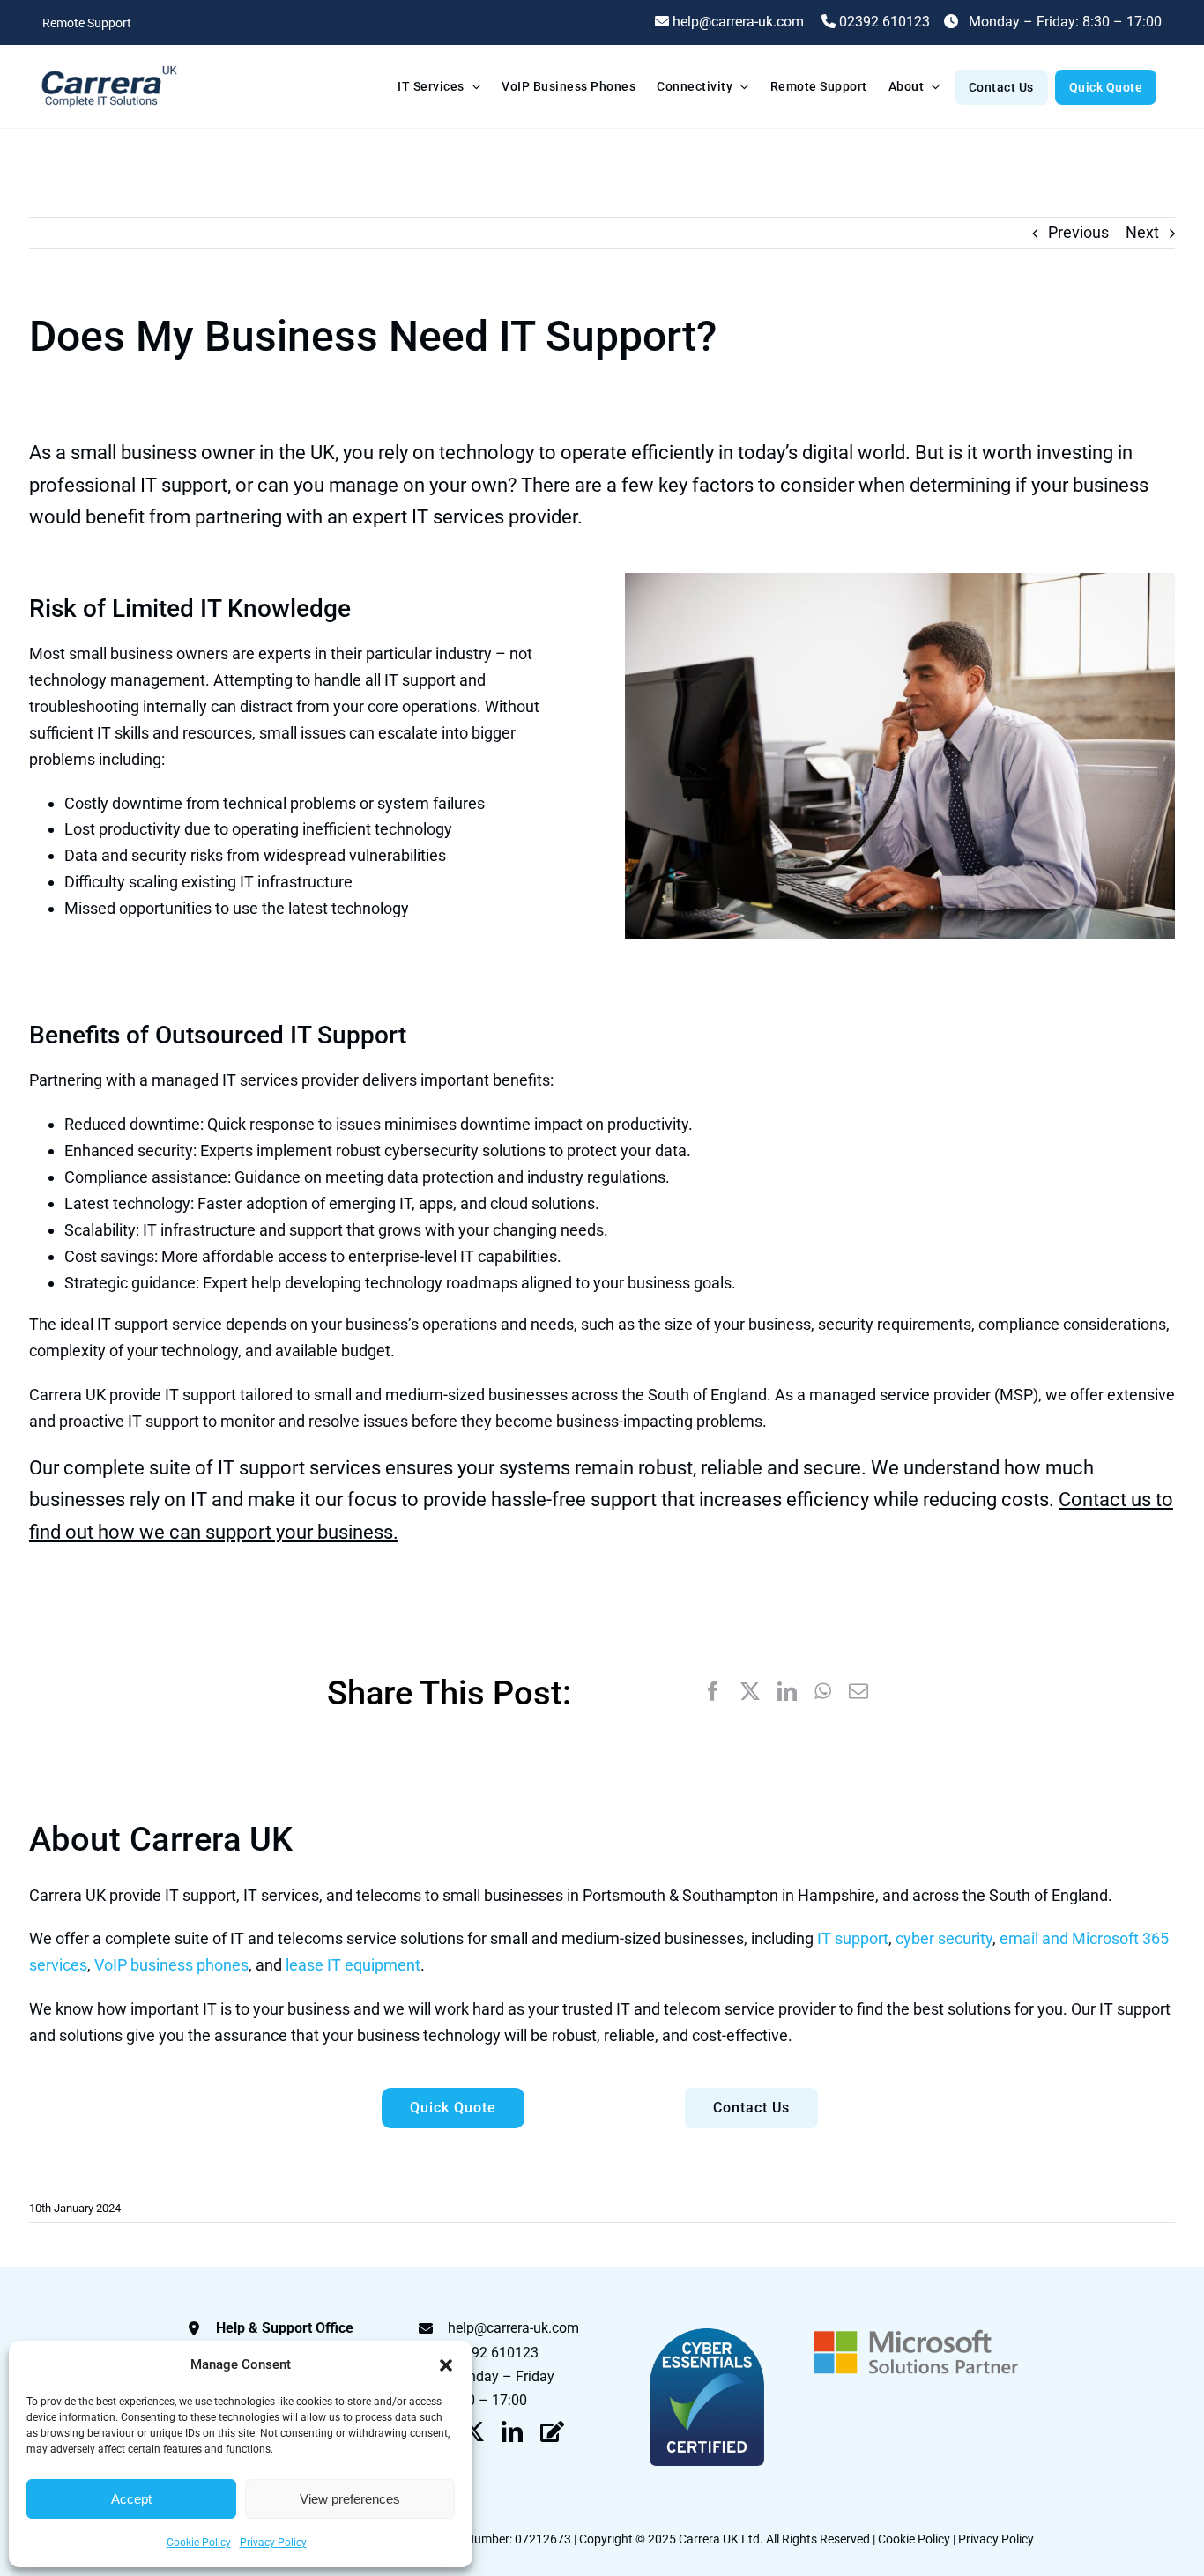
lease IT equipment (353, 1965)
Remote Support (87, 23)
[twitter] (473, 2431)
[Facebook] (713, 1692)
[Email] (858, 1692)
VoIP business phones (171, 1965)
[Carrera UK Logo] (108, 67)
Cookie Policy (199, 2543)
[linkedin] (512, 2431)
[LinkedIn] (787, 1692)
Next (1142, 232)
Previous (1078, 232)
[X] (750, 1692)
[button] (446, 2365)
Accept (131, 2499)
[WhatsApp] (823, 1692)
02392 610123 (883, 22)
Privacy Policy (273, 2543)
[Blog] (552, 2431)
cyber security (944, 1938)
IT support (853, 1938)
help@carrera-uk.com (513, 2328)
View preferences (350, 2499)
